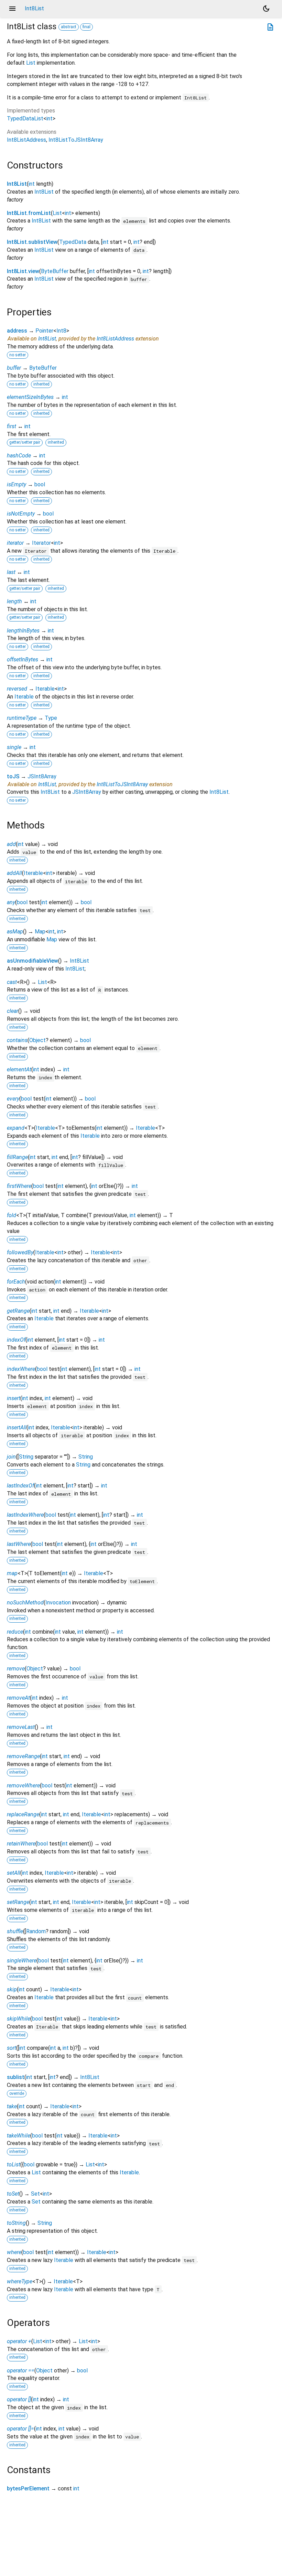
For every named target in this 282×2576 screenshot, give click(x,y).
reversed (17, 689)
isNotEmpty (21, 514)
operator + (19, 2341)
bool (40, 484)
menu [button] (12, 9)
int (50, 118)
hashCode (19, 456)
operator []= (20, 2429)
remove (16, 1669)
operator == (21, 2371)
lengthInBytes (23, 631)
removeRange (23, 1756)
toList (14, 2164)
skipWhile (19, 2019)
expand (16, 1128)
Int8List (17, 184)
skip (12, 1989)
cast (12, 982)
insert (14, 1398)
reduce (15, 1632)
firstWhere (19, 1186)
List (31, 63)
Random (36, 1931)
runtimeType (22, 718)
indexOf (16, 1340)
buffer (14, 368)
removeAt (18, 1698)
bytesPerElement (28, 2488)
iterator (15, 543)
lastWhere (19, 1544)
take (12, 2106)
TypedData (73, 242)
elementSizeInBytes (30, 397)
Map (40, 932)
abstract (69, 27)
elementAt (19, 1069)
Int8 (61, 331)
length (14, 601)
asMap (15, 932)
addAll (14, 873)
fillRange (17, 1157)
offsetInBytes (23, 659)
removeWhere (23, 1785)
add (11, 844)
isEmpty (17, 484)
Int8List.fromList (29, 213)
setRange (18, 1902)
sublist (16, 2077)
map (12, 1573)
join (11, 1457)
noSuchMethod (25, 1603)
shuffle (15, 1931)
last (11, 572)
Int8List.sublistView (32, 242)
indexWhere (21, 1369)
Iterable (45, 689)
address (17, 331)
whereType (20, 2281)
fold (12, 1215)
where (14, 2252)
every (13, 1099)
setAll (14, 1873)
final (86, 27)
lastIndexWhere (25, 1515)
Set (35, 2194)
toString (16, 2223)
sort (12, 2048)
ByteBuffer (55, 271)
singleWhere (22, 1961)
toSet (13, 2194)
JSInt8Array (42, 776)
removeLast (21, 1727)
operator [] (19, 2399)
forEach (16, 1282)
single (14, 747)
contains (17, 1040)
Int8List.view (23, 271)
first (12, 426)
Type (51, 718)
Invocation (58, 1603)
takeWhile (19, 2136)
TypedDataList (25, 118)
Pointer (44, 331)
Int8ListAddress (26, 140)
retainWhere (21, 1844)
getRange (18, 1311)
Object (37, 1040)
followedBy (20, 1252)
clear (13, 1011)
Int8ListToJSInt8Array (76, 140)
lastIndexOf (20, 1486)
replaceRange (23, 1814)
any (11, 902)
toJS (13, 776)
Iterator (41, 543)
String (26, 1457)
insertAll (17, 1427)
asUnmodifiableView (32, 961)
